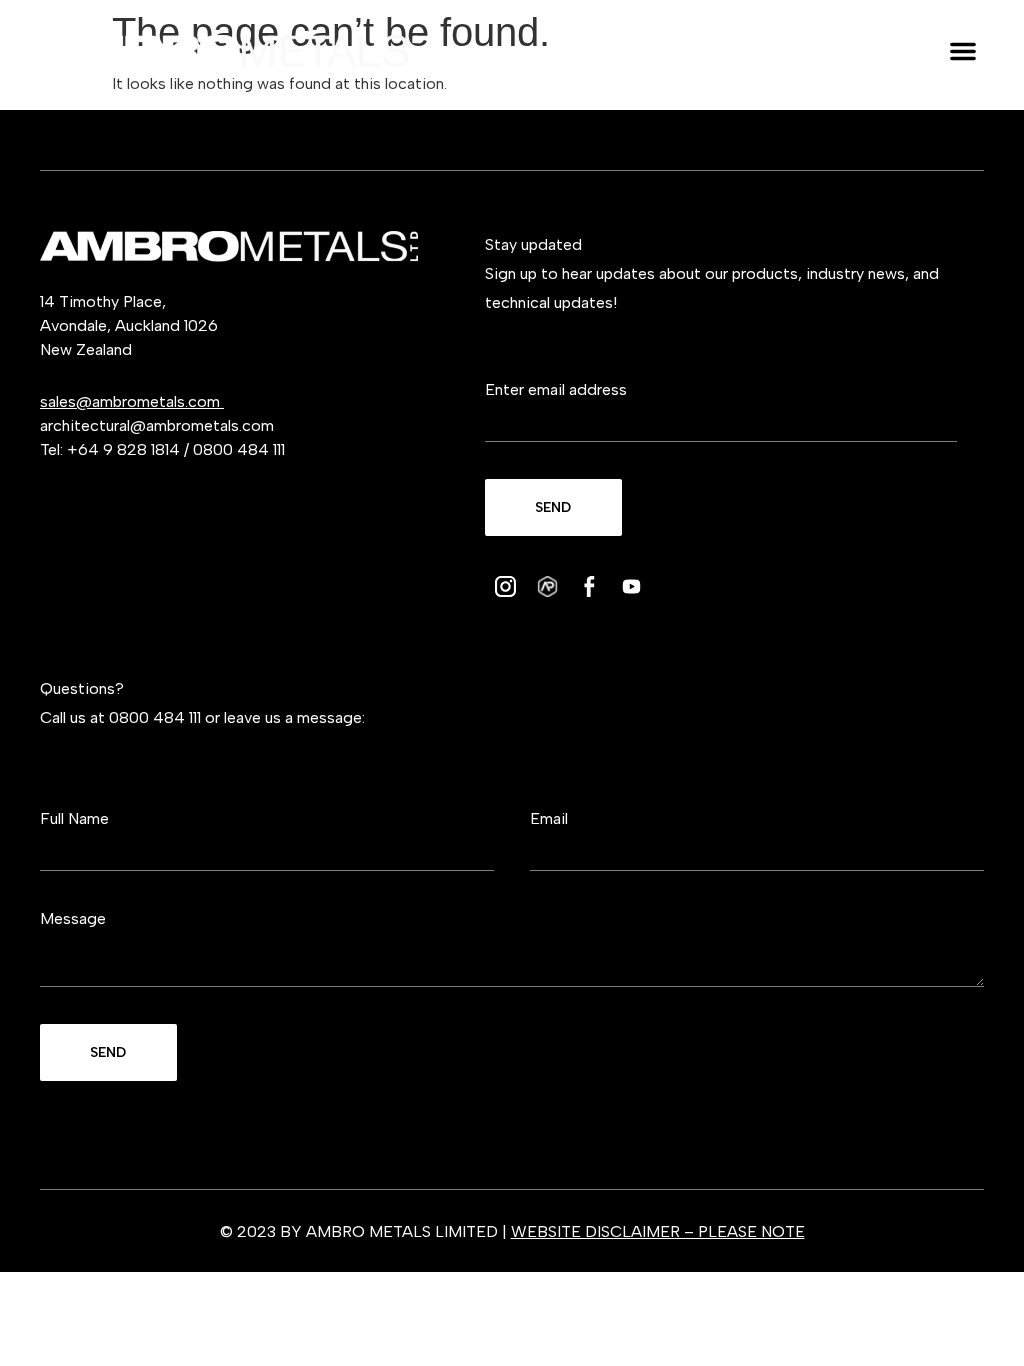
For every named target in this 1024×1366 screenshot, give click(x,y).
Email (549, 818)
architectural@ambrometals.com (157, 425)
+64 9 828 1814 (123, 449)
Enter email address (556, 389)
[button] (963, 51)
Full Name (74, 818)
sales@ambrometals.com (132, 401)
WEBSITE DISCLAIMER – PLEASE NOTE (658, 1231)
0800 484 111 (239, 449)
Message (73, 918)
